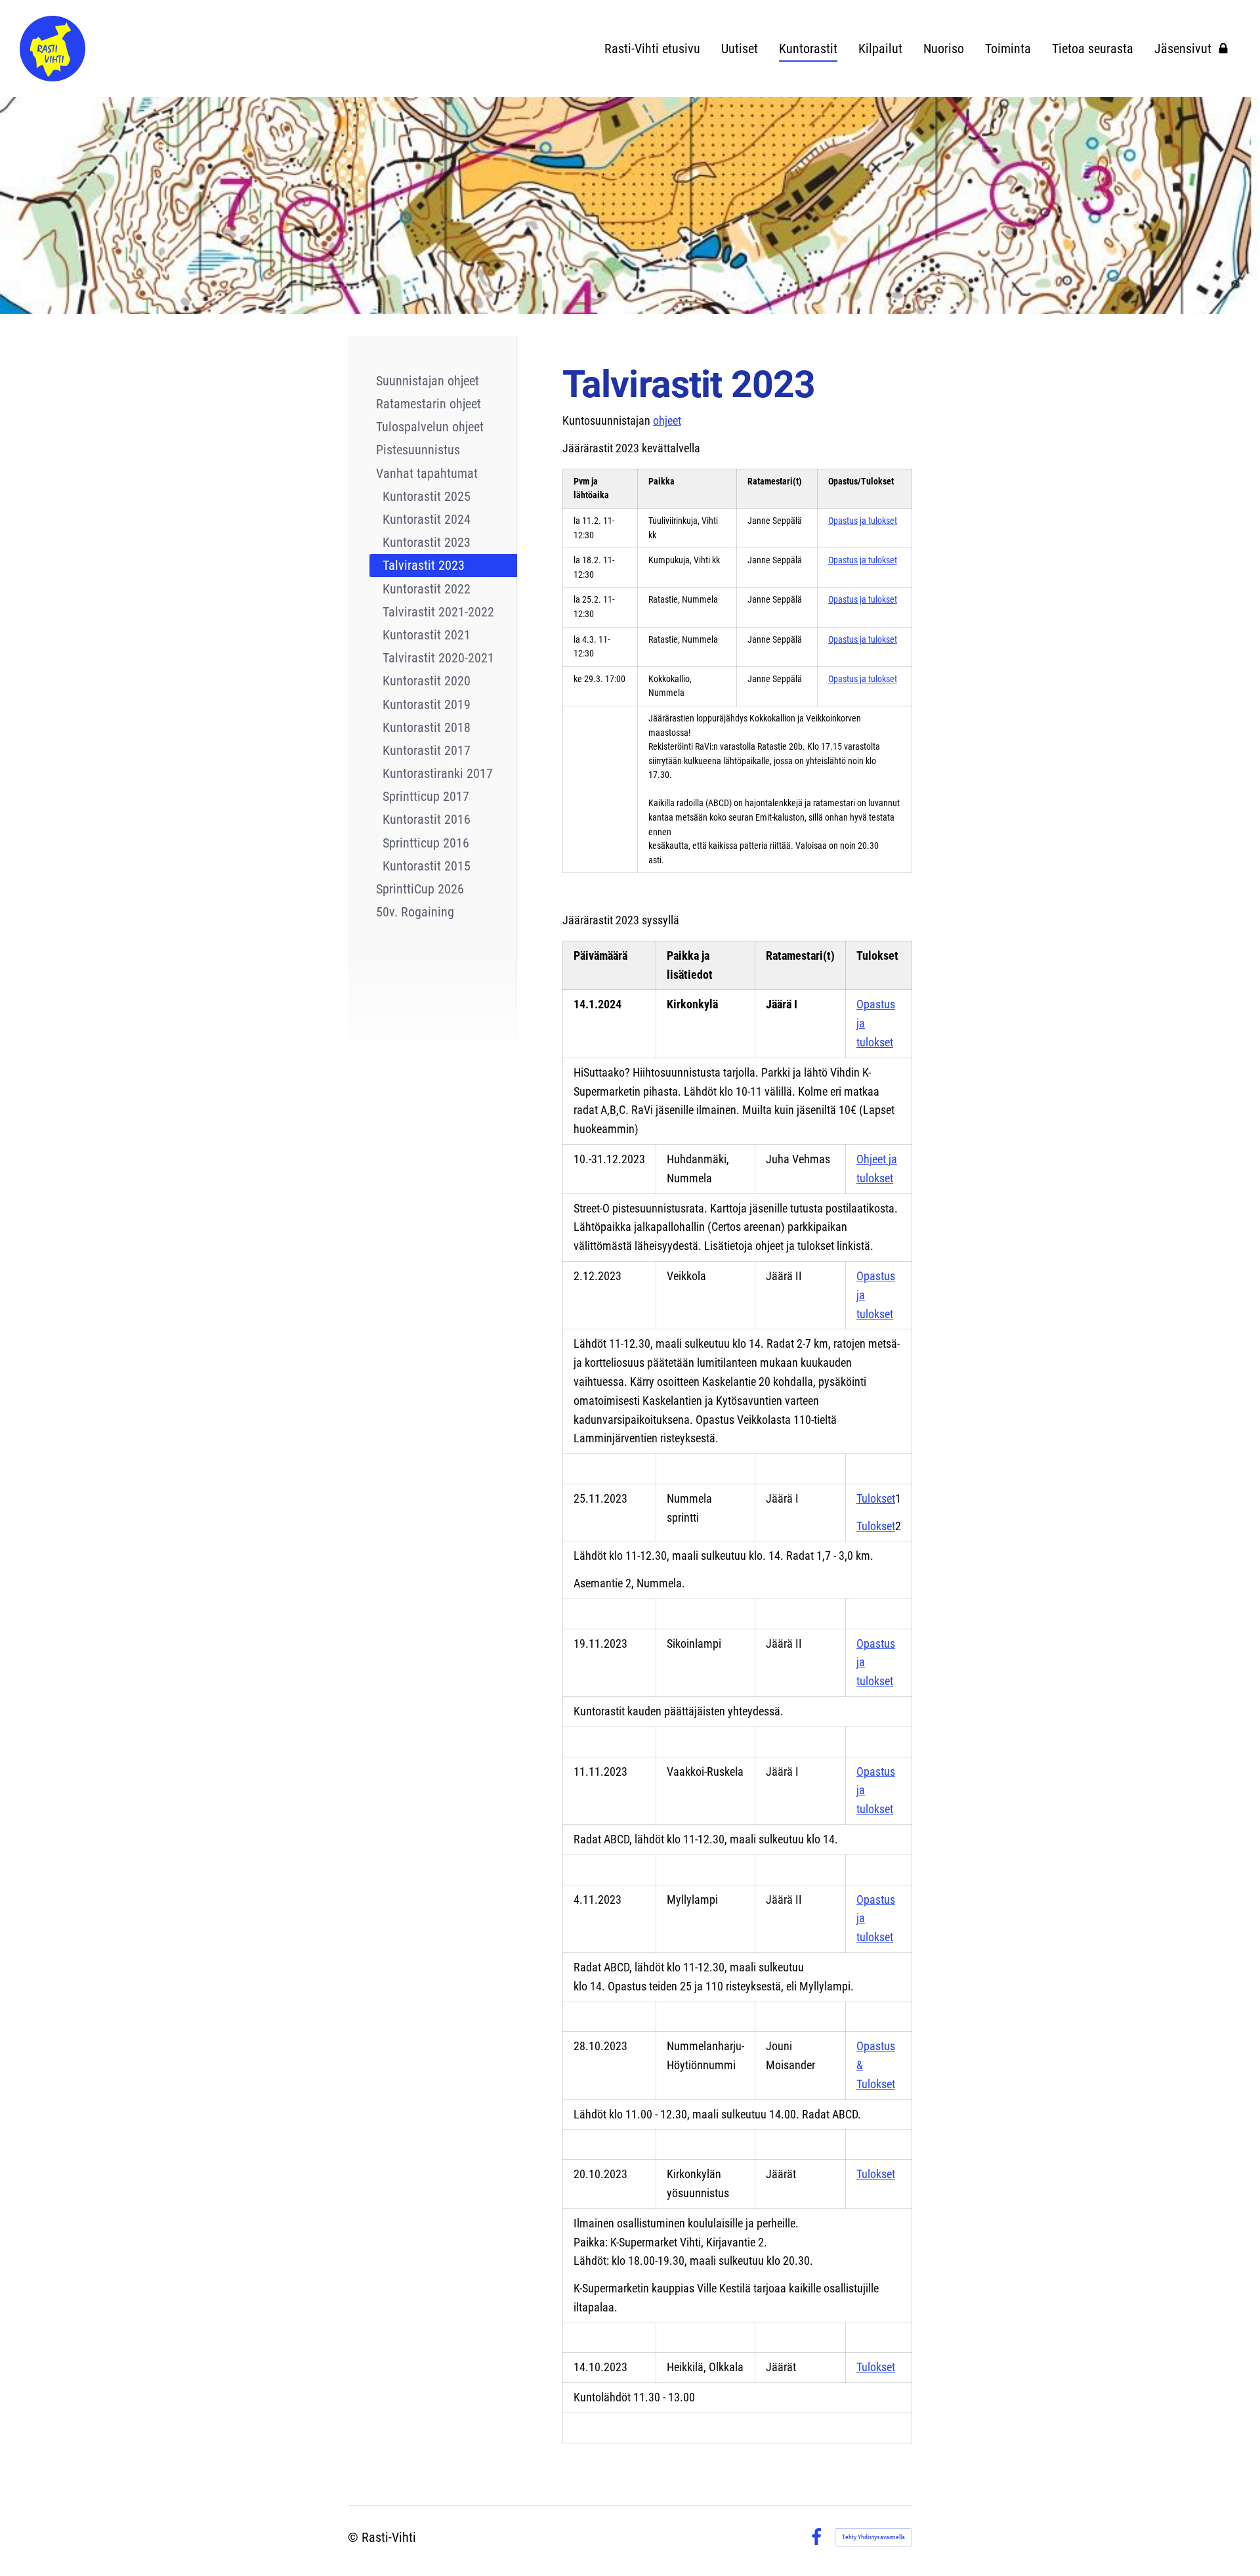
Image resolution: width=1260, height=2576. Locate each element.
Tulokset (876, 1498)
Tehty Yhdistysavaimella (873, 2537)
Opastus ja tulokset (863, 521)
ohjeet (667, 420)
